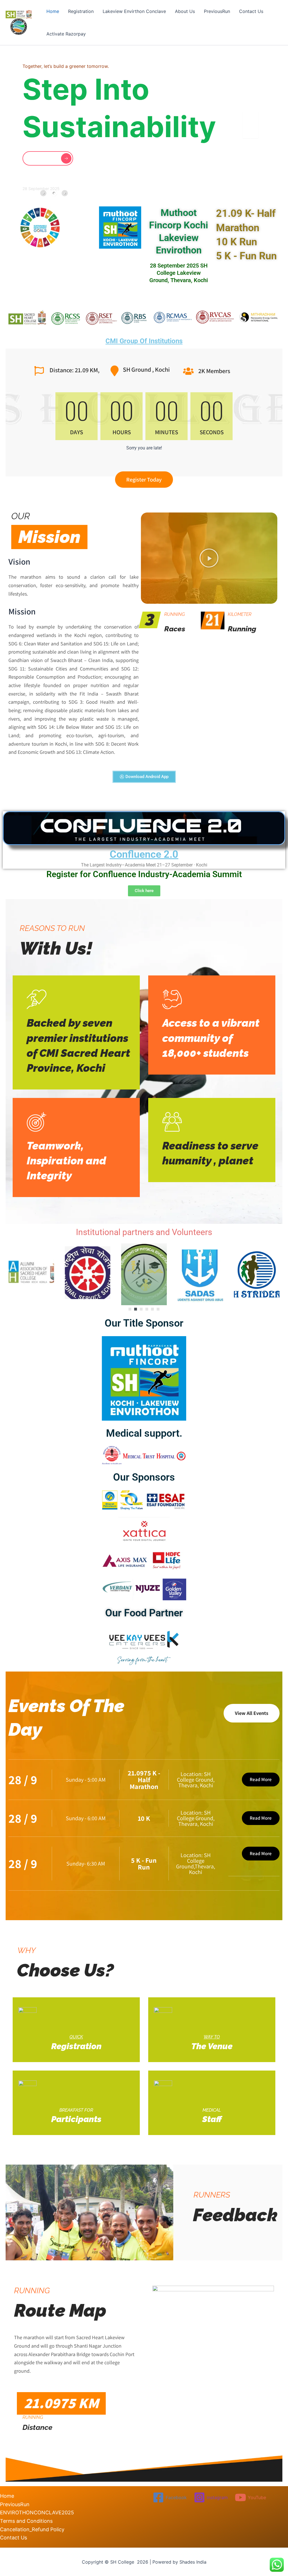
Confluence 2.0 (144, 854)
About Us (185, 11)
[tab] (43, 193)
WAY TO (212, 2037)
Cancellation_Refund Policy (32, 2529)
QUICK (76, 2037)
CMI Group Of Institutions (144, 341)
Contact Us (251, 11)
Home (53, 11)
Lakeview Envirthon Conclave (134, 11)
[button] (228, 177)
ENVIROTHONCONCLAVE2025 (37, 2513)
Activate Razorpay (66, 34)
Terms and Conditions (26, 2521)
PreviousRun (217, 11)
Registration (81, 11)
